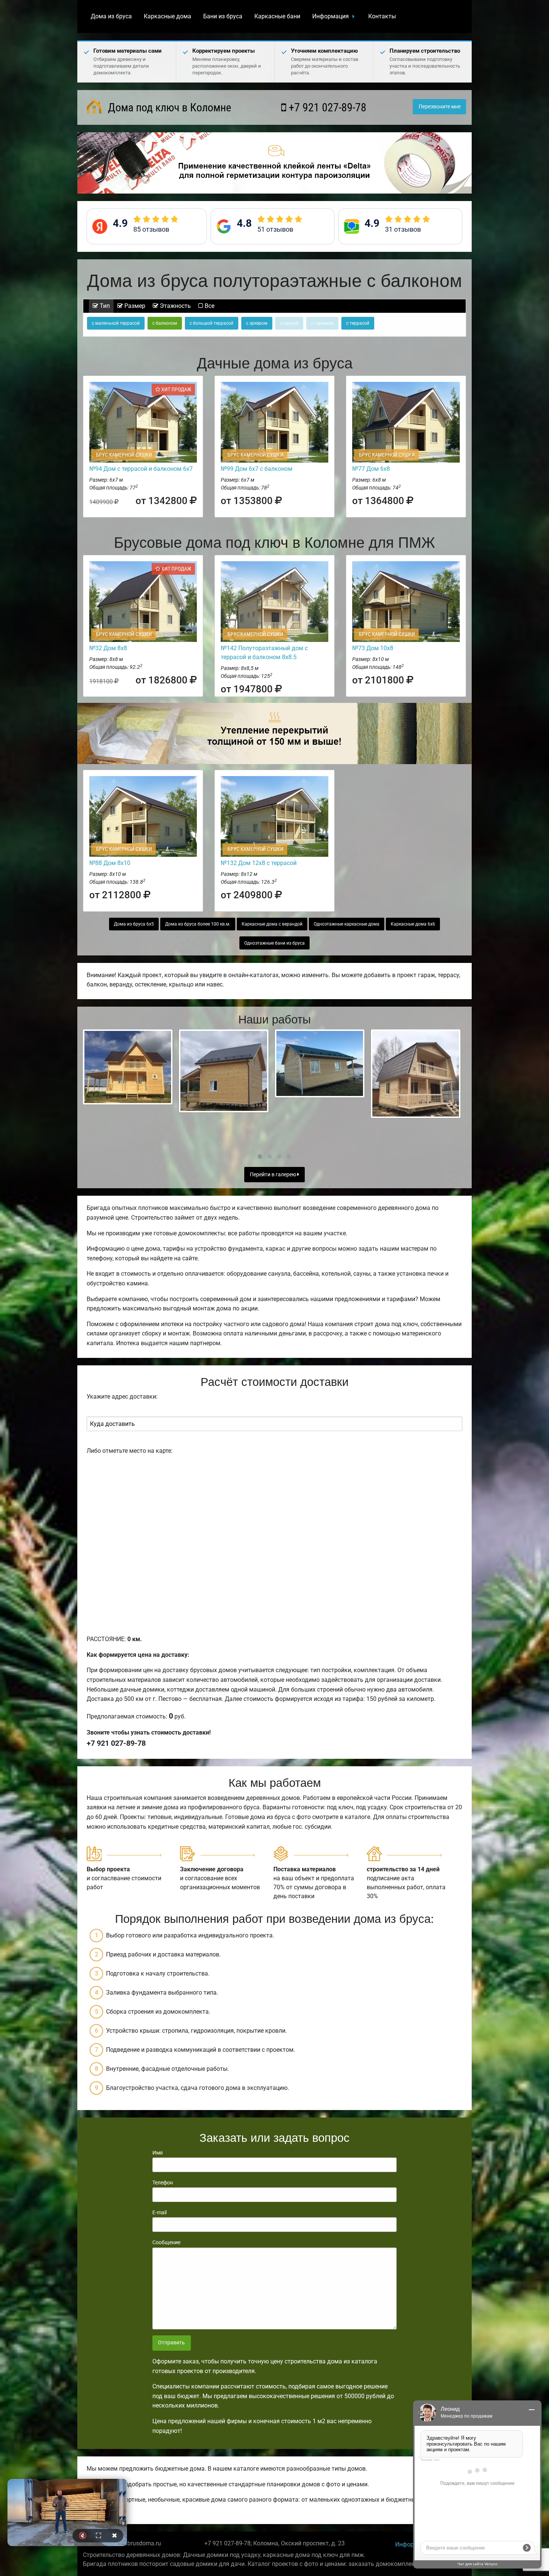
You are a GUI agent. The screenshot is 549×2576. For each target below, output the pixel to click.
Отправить (171, 2343)
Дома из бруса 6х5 (134, 924)
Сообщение (166, 2242)
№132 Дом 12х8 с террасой (259, 863)
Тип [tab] (104, 306)
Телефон (163, 2183)
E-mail (159, 2212)
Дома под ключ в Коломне (168, 107)
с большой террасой (212, 323)
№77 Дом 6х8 (371, 469)
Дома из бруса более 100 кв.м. (198, 924)
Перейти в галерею (274, 1175)
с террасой (358, 323)
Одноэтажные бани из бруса (274, 943)
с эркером (257, 323)
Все (209, 306)
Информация (331, 16)
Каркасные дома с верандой (272, 924)
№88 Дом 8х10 (110, 863)
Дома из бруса (111, 16)
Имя (158, 2153)
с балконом (165, 323)
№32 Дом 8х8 (108, 648)
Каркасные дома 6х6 (413, 924)
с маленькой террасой (116, 323)
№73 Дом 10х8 (373, 648)
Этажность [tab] (175, 306)
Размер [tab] (134, 306)
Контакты (382, 16)
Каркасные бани (277, 16)
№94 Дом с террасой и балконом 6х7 (141, 469)
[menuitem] (111, 16)
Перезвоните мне (440, 107)
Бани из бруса (223, 16)
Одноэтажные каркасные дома (347, 924)
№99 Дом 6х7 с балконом (257, 469)
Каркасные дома (168, 16)
